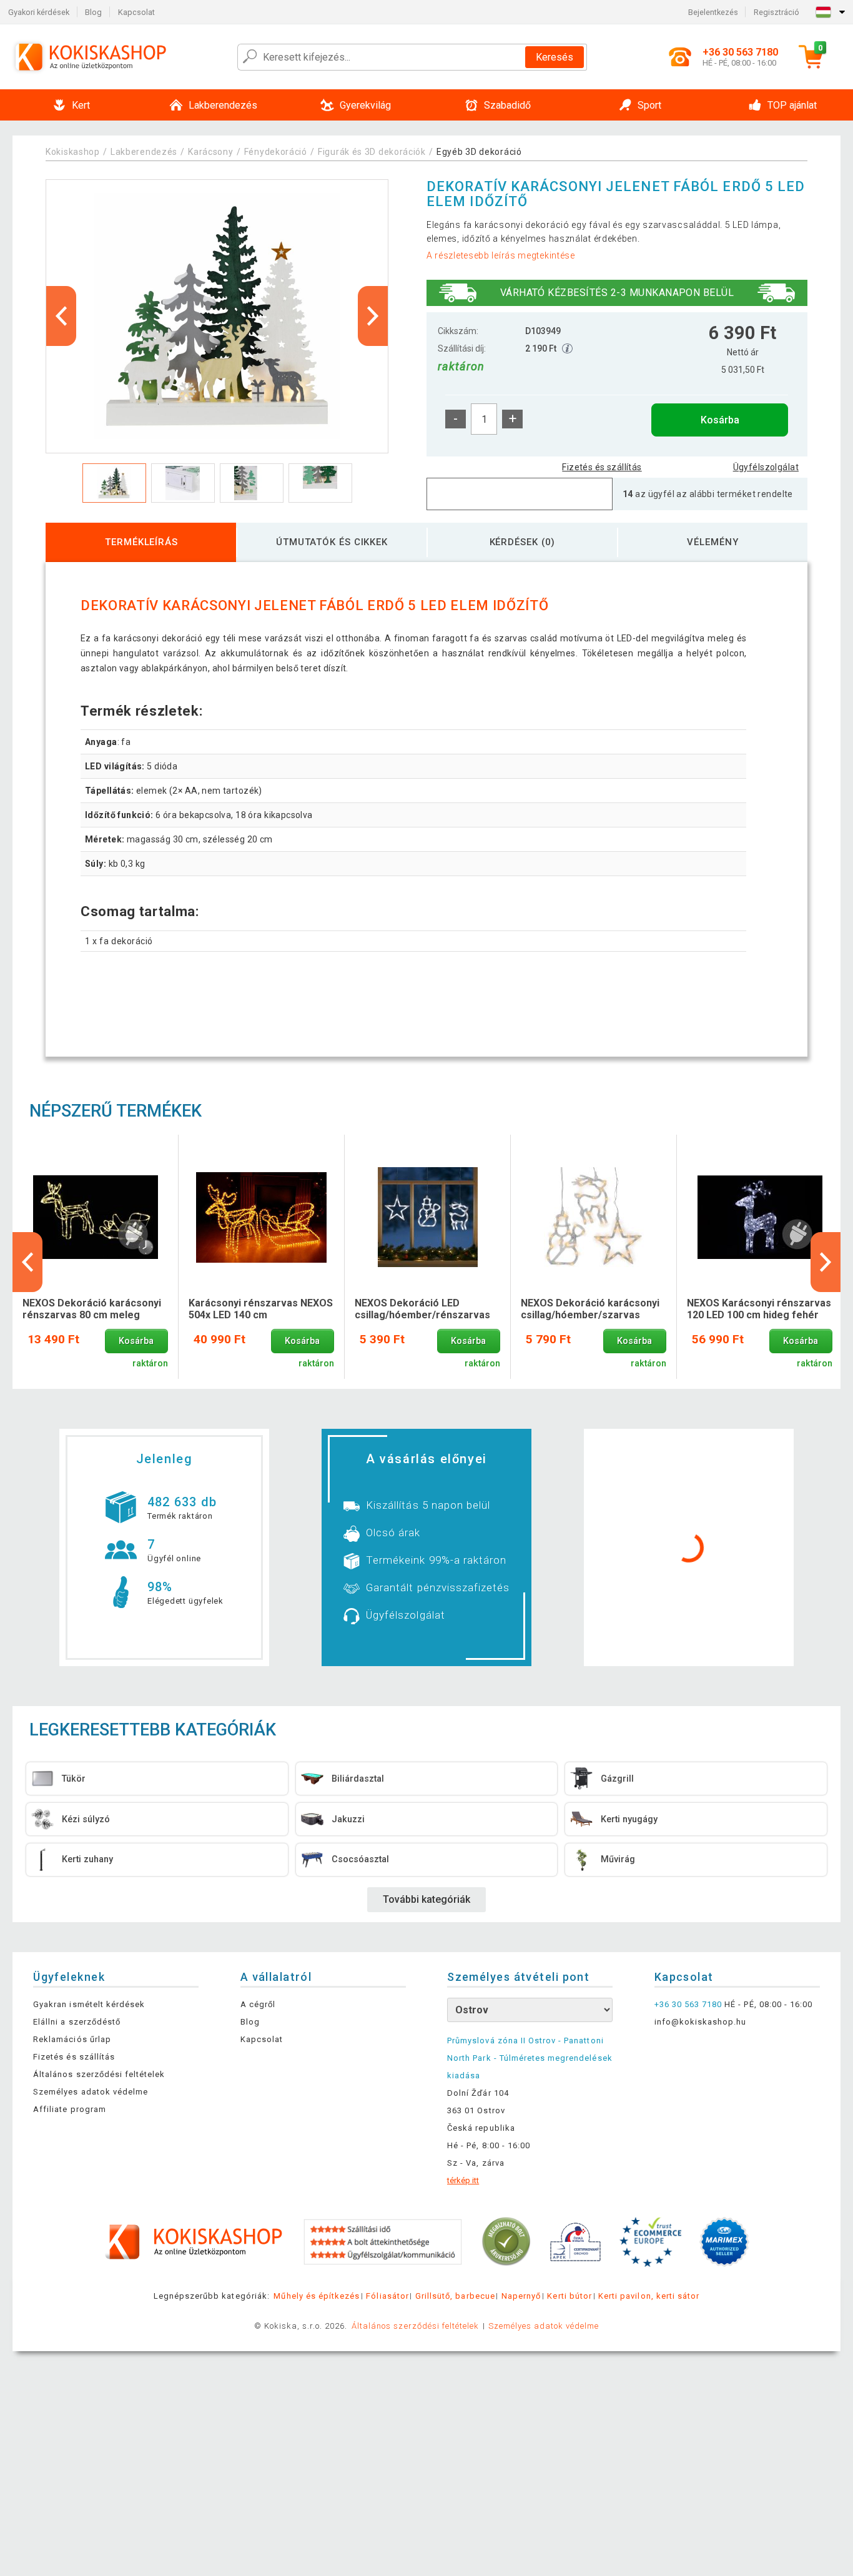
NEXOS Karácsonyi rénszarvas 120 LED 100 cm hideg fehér (759, 1309)
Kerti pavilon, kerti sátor (649, 2296)
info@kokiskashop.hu (701, 2022)
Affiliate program (70, 2109)
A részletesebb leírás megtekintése (501, 255)
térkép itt (463, 2180)
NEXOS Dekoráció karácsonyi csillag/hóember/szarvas (590, 1309)
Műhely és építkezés (317, 2296)
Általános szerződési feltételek (99, 2074)
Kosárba (720, 420)
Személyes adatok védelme (91, 2092)
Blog (93, 12)
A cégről (258, 2004)
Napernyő (521, 2296)
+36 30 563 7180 (688, 2004)
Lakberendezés (144, 152)
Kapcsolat (136, 12)
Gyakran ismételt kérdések (89, 2004)
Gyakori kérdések (39, 12)
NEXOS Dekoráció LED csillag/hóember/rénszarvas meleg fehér (422, 1310)
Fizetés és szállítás (602, 467)
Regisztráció (777, 12)
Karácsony (210, 152)
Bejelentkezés (713, 12)
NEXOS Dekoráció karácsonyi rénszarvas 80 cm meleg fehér (92, 1310)
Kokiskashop (73, 152)
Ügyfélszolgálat (766, 467)
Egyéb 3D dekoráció (479, 152)
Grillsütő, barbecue (455, 2296)
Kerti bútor (569, 2296)
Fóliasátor (387, 2296)
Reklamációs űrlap (72, 2039)
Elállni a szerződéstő (77, 2022)
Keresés (555, 57)
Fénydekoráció (276, 152)
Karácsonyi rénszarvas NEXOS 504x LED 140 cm (261, 1309)
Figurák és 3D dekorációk (372, 152)
